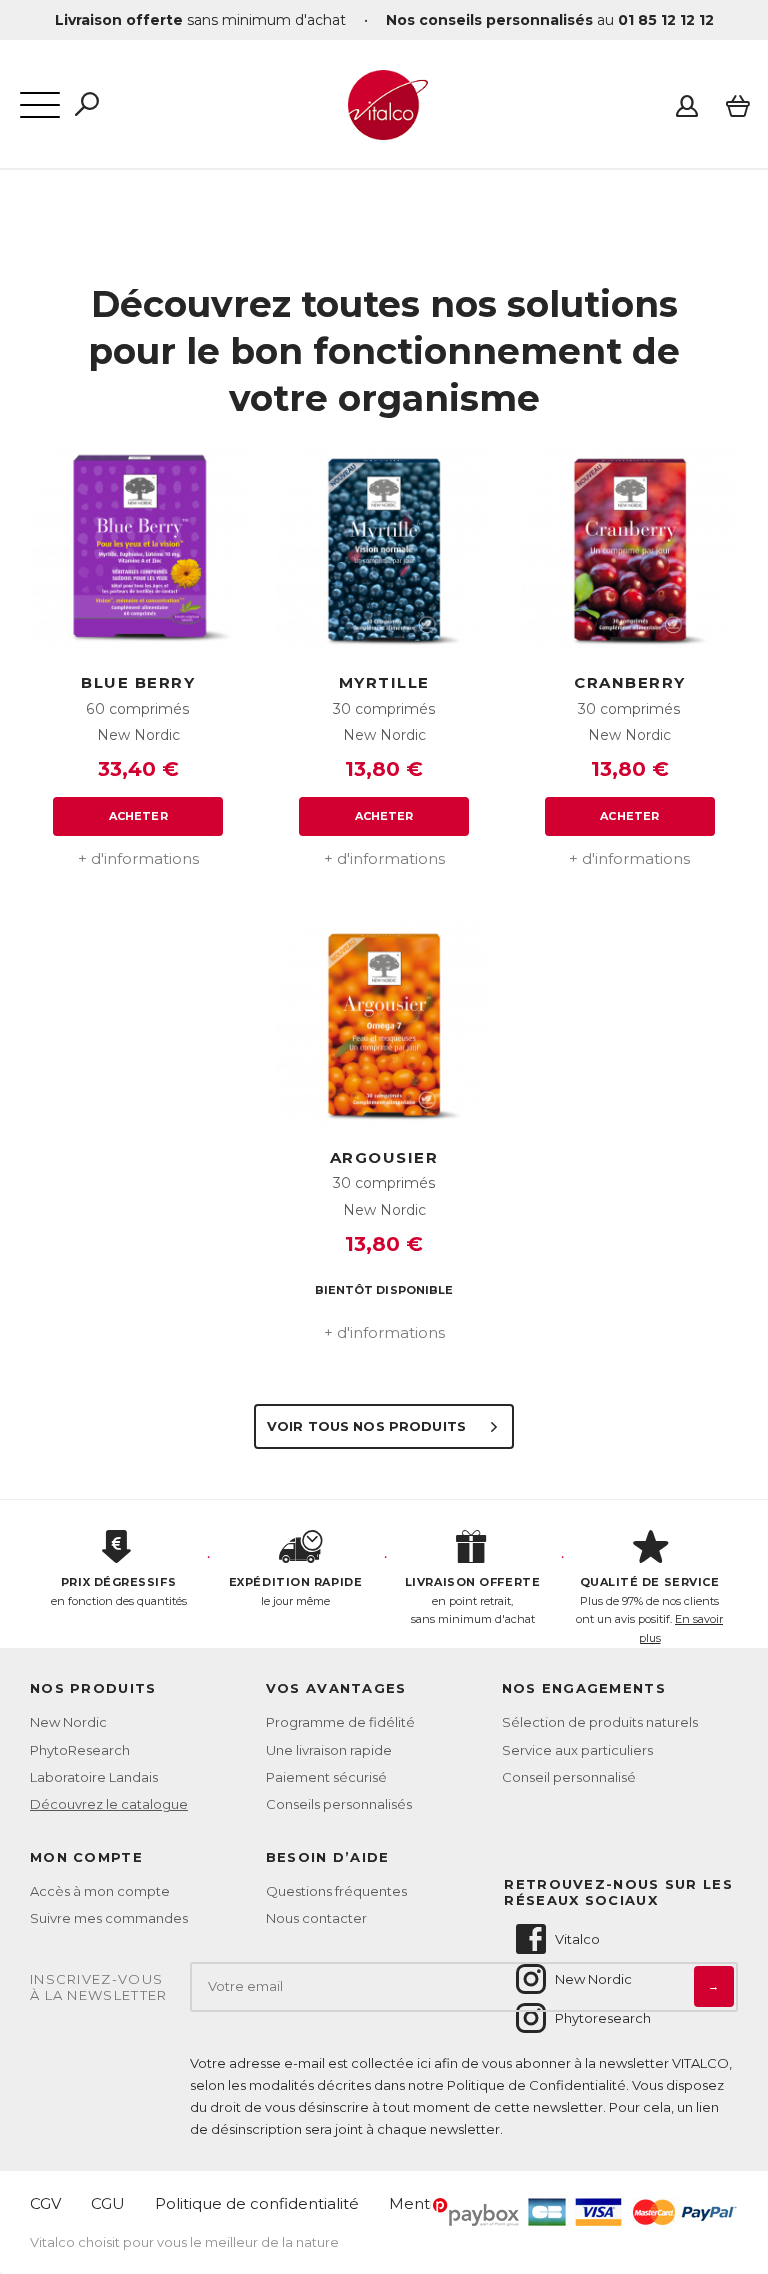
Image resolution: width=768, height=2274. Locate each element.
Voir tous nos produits (368, 1426)
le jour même (295, 1591)
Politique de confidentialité (257, 2203)
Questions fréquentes (336, 1891)
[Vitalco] (383, 129)
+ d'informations (138, 858)
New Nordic (68, 1722)
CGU (108, 2203)
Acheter (138, 816)
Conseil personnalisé (569, 1777)
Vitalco (577, 1939)
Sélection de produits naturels (600, 1722)
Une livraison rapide (329, 1750)
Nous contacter (316, 1918)
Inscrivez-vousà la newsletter (99, 1987)
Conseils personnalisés (339, 1804)
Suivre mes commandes (109, 1918)
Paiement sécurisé (326, 1777)
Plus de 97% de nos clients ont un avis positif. (649, 1610)
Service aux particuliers (577, 1750)
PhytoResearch (80, 1750)
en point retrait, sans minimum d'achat (472, 1600)
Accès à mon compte (100, 1891)
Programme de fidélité (340, 1722)
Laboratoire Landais (94, 1777)
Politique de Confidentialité (536, 2085)
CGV (45, 2203)
